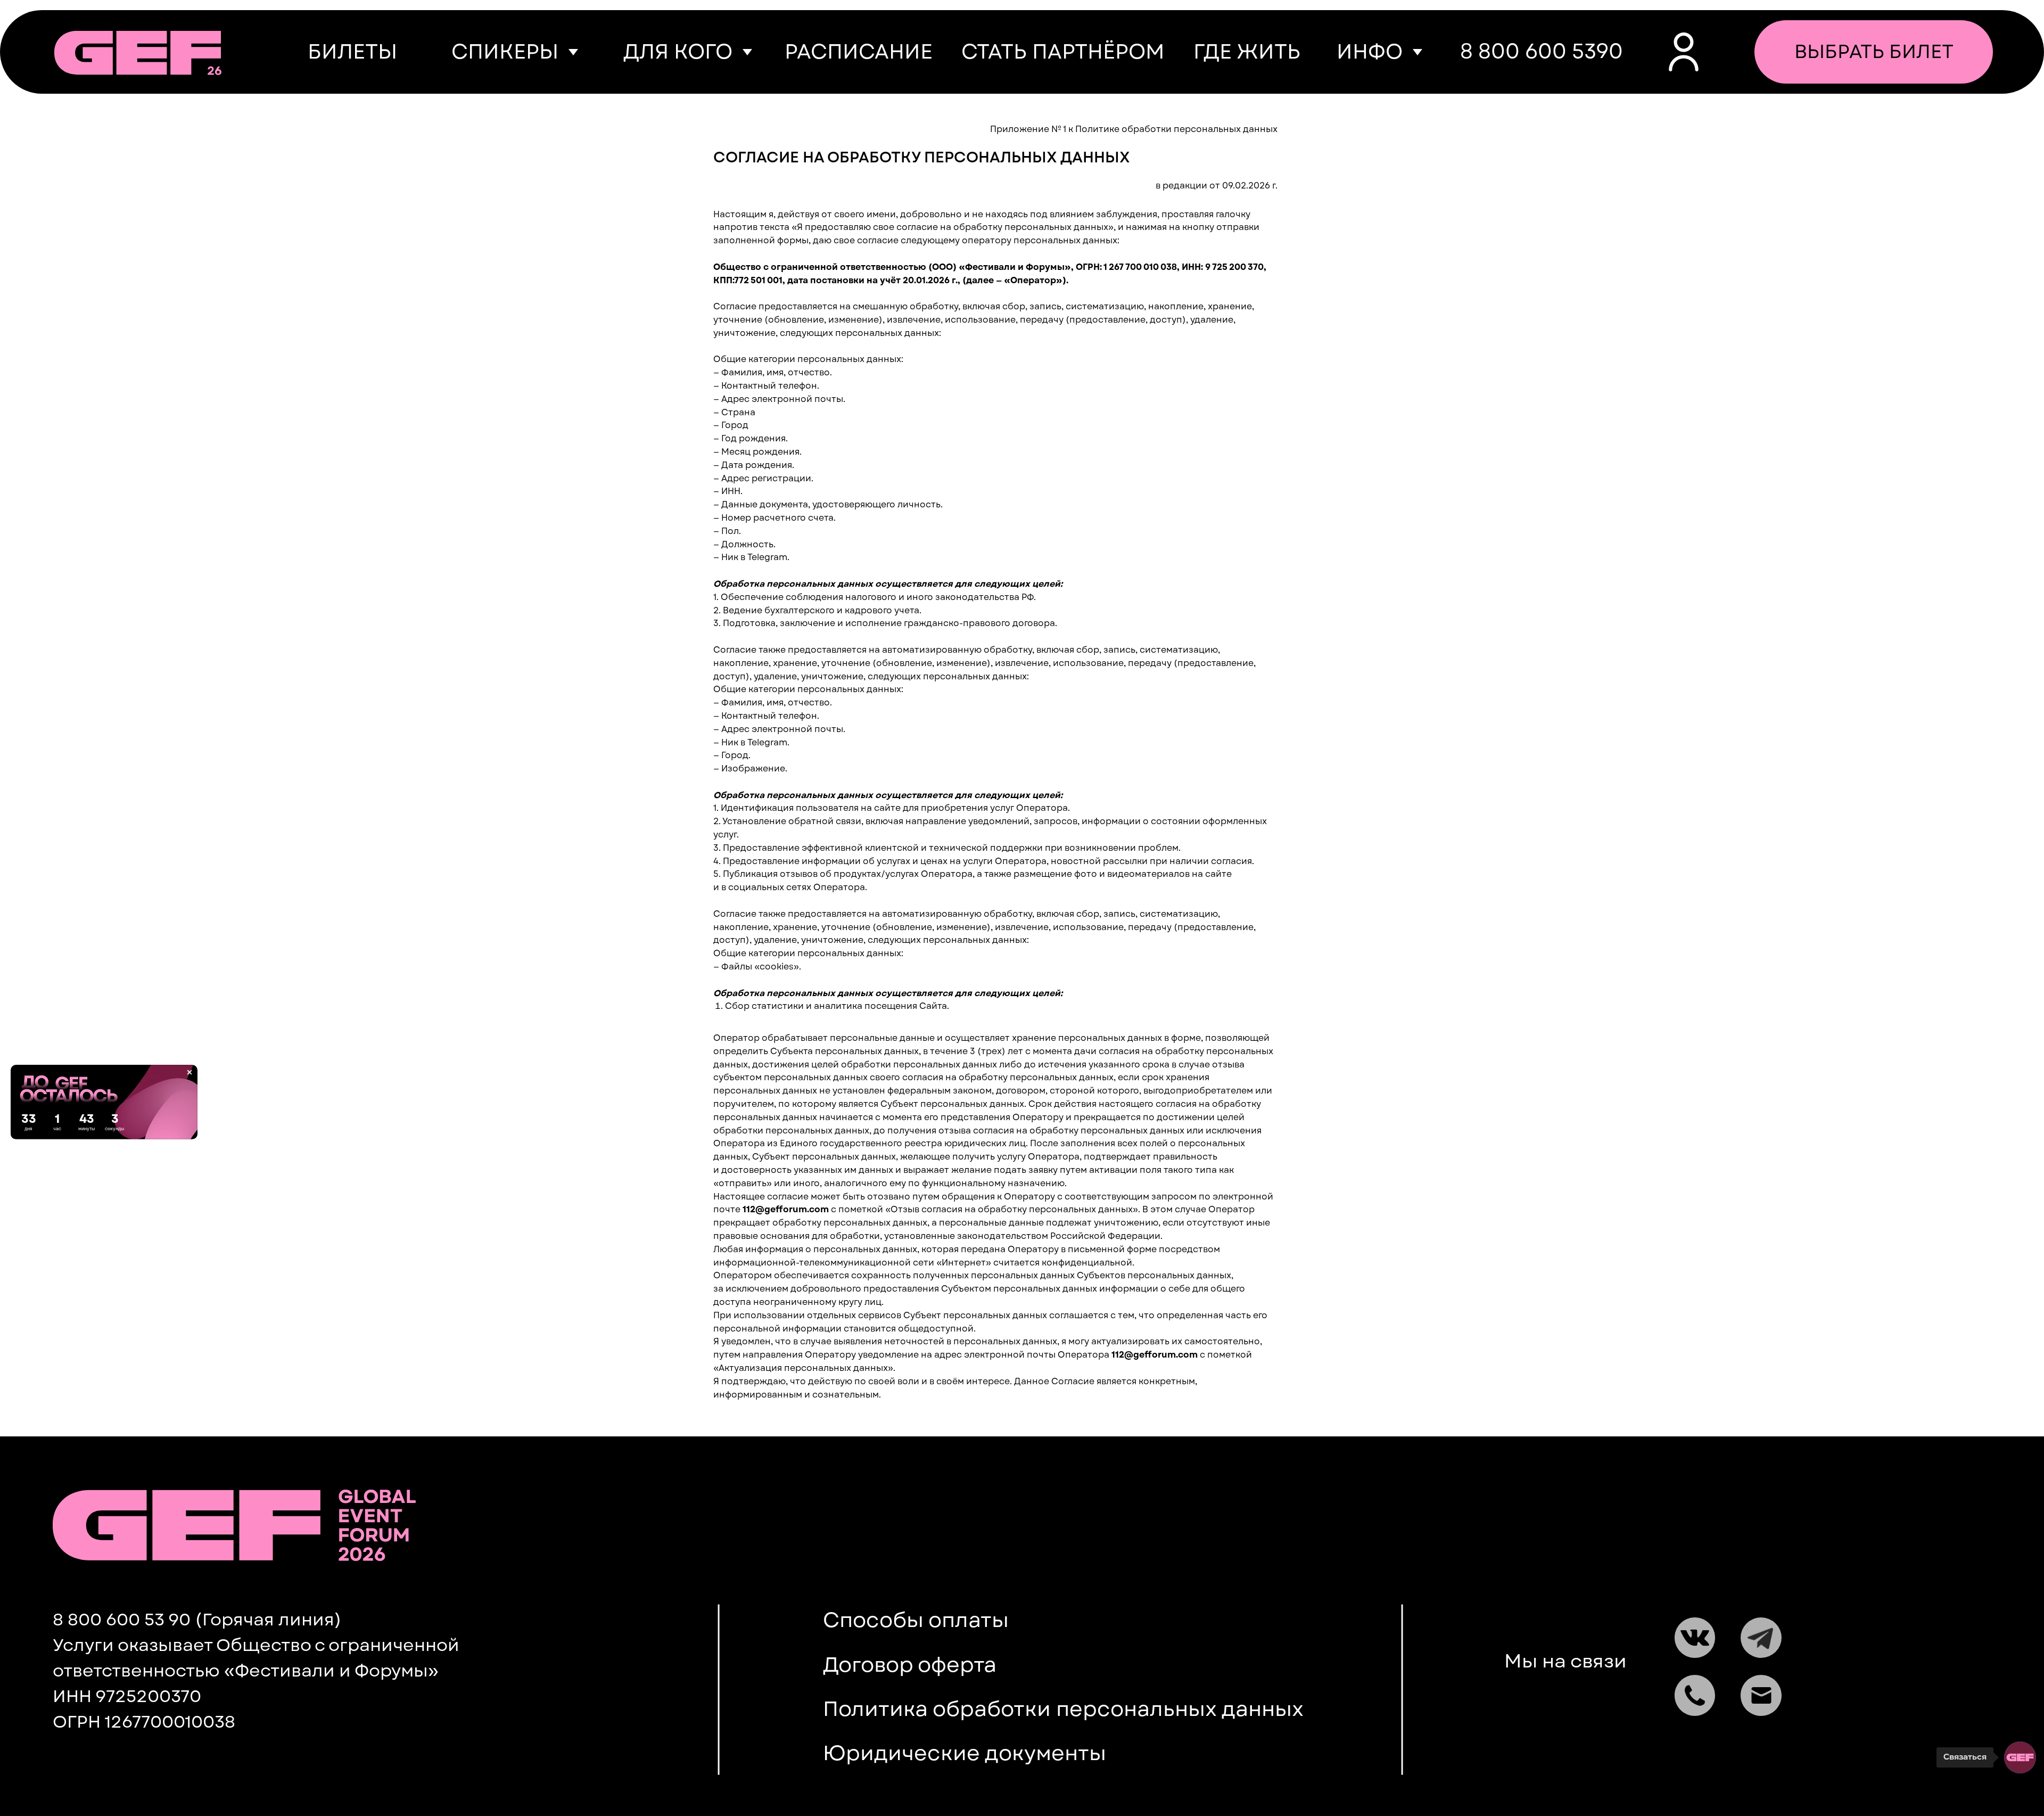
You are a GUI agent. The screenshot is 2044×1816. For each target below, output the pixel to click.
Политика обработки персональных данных (1063, 1709)
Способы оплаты (916, 1620)
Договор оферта (910, 1665)
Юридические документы (965, 1753)
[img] (138, 53)
